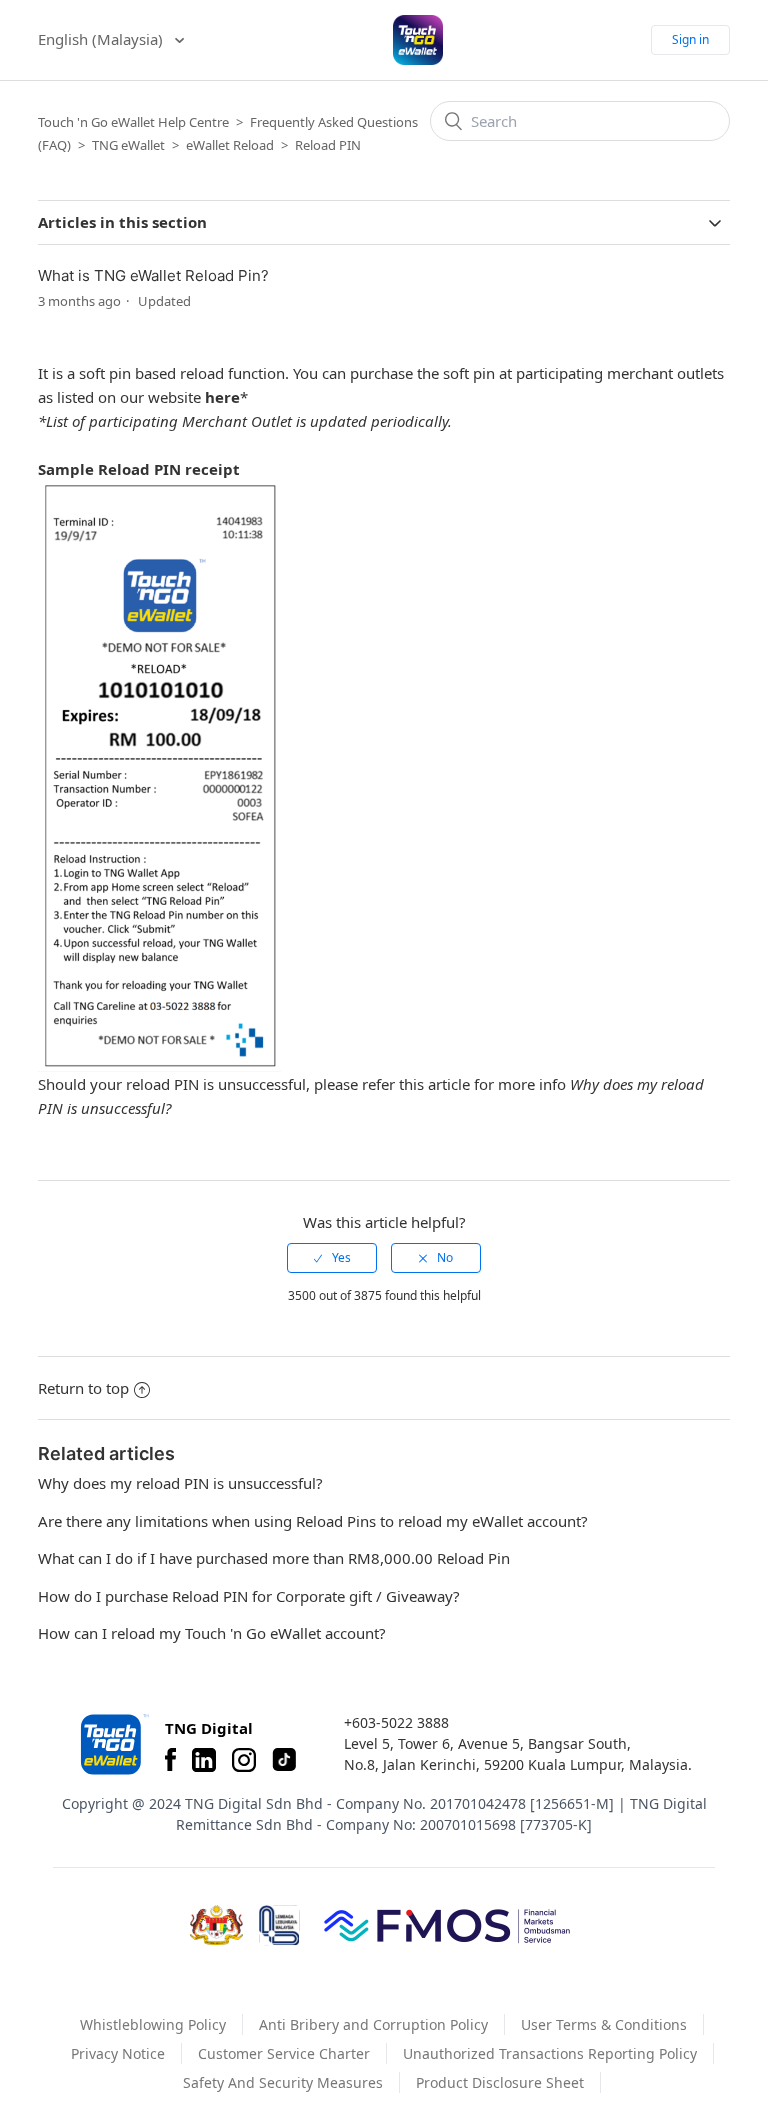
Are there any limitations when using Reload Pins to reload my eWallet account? (313, 1521)
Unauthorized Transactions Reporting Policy (550, 2053)
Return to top (83, 1388)
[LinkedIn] (204, 1760)
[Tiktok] (284, 1760)
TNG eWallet (128, 145)
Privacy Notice (118, 2053)
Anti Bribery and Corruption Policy (373, 2024)
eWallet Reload (230, 145)
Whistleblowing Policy (153, 2024)
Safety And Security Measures (283, 2082)
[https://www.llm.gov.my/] (279, 1925)
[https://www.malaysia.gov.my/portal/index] (216, 1925)
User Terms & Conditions (604, 2024)
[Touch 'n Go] (113, 1744)
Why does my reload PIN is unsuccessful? (180, 1483)
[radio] (332, 1258)
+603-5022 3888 (396, 1722)
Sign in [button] (690, 39)
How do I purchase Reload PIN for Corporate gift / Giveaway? (249, 1596)
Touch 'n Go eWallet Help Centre (133, 122)
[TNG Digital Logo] (418, 40)
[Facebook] (170, 1760)
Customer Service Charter (284, 2053)
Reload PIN (328, 145)
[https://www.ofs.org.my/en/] (447, 1925)
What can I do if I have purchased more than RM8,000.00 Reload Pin (274, 1558)
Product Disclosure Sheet (500, 2082)
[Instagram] (244, 1760)
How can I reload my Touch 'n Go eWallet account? (212, 1633)
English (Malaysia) (102, 39)
